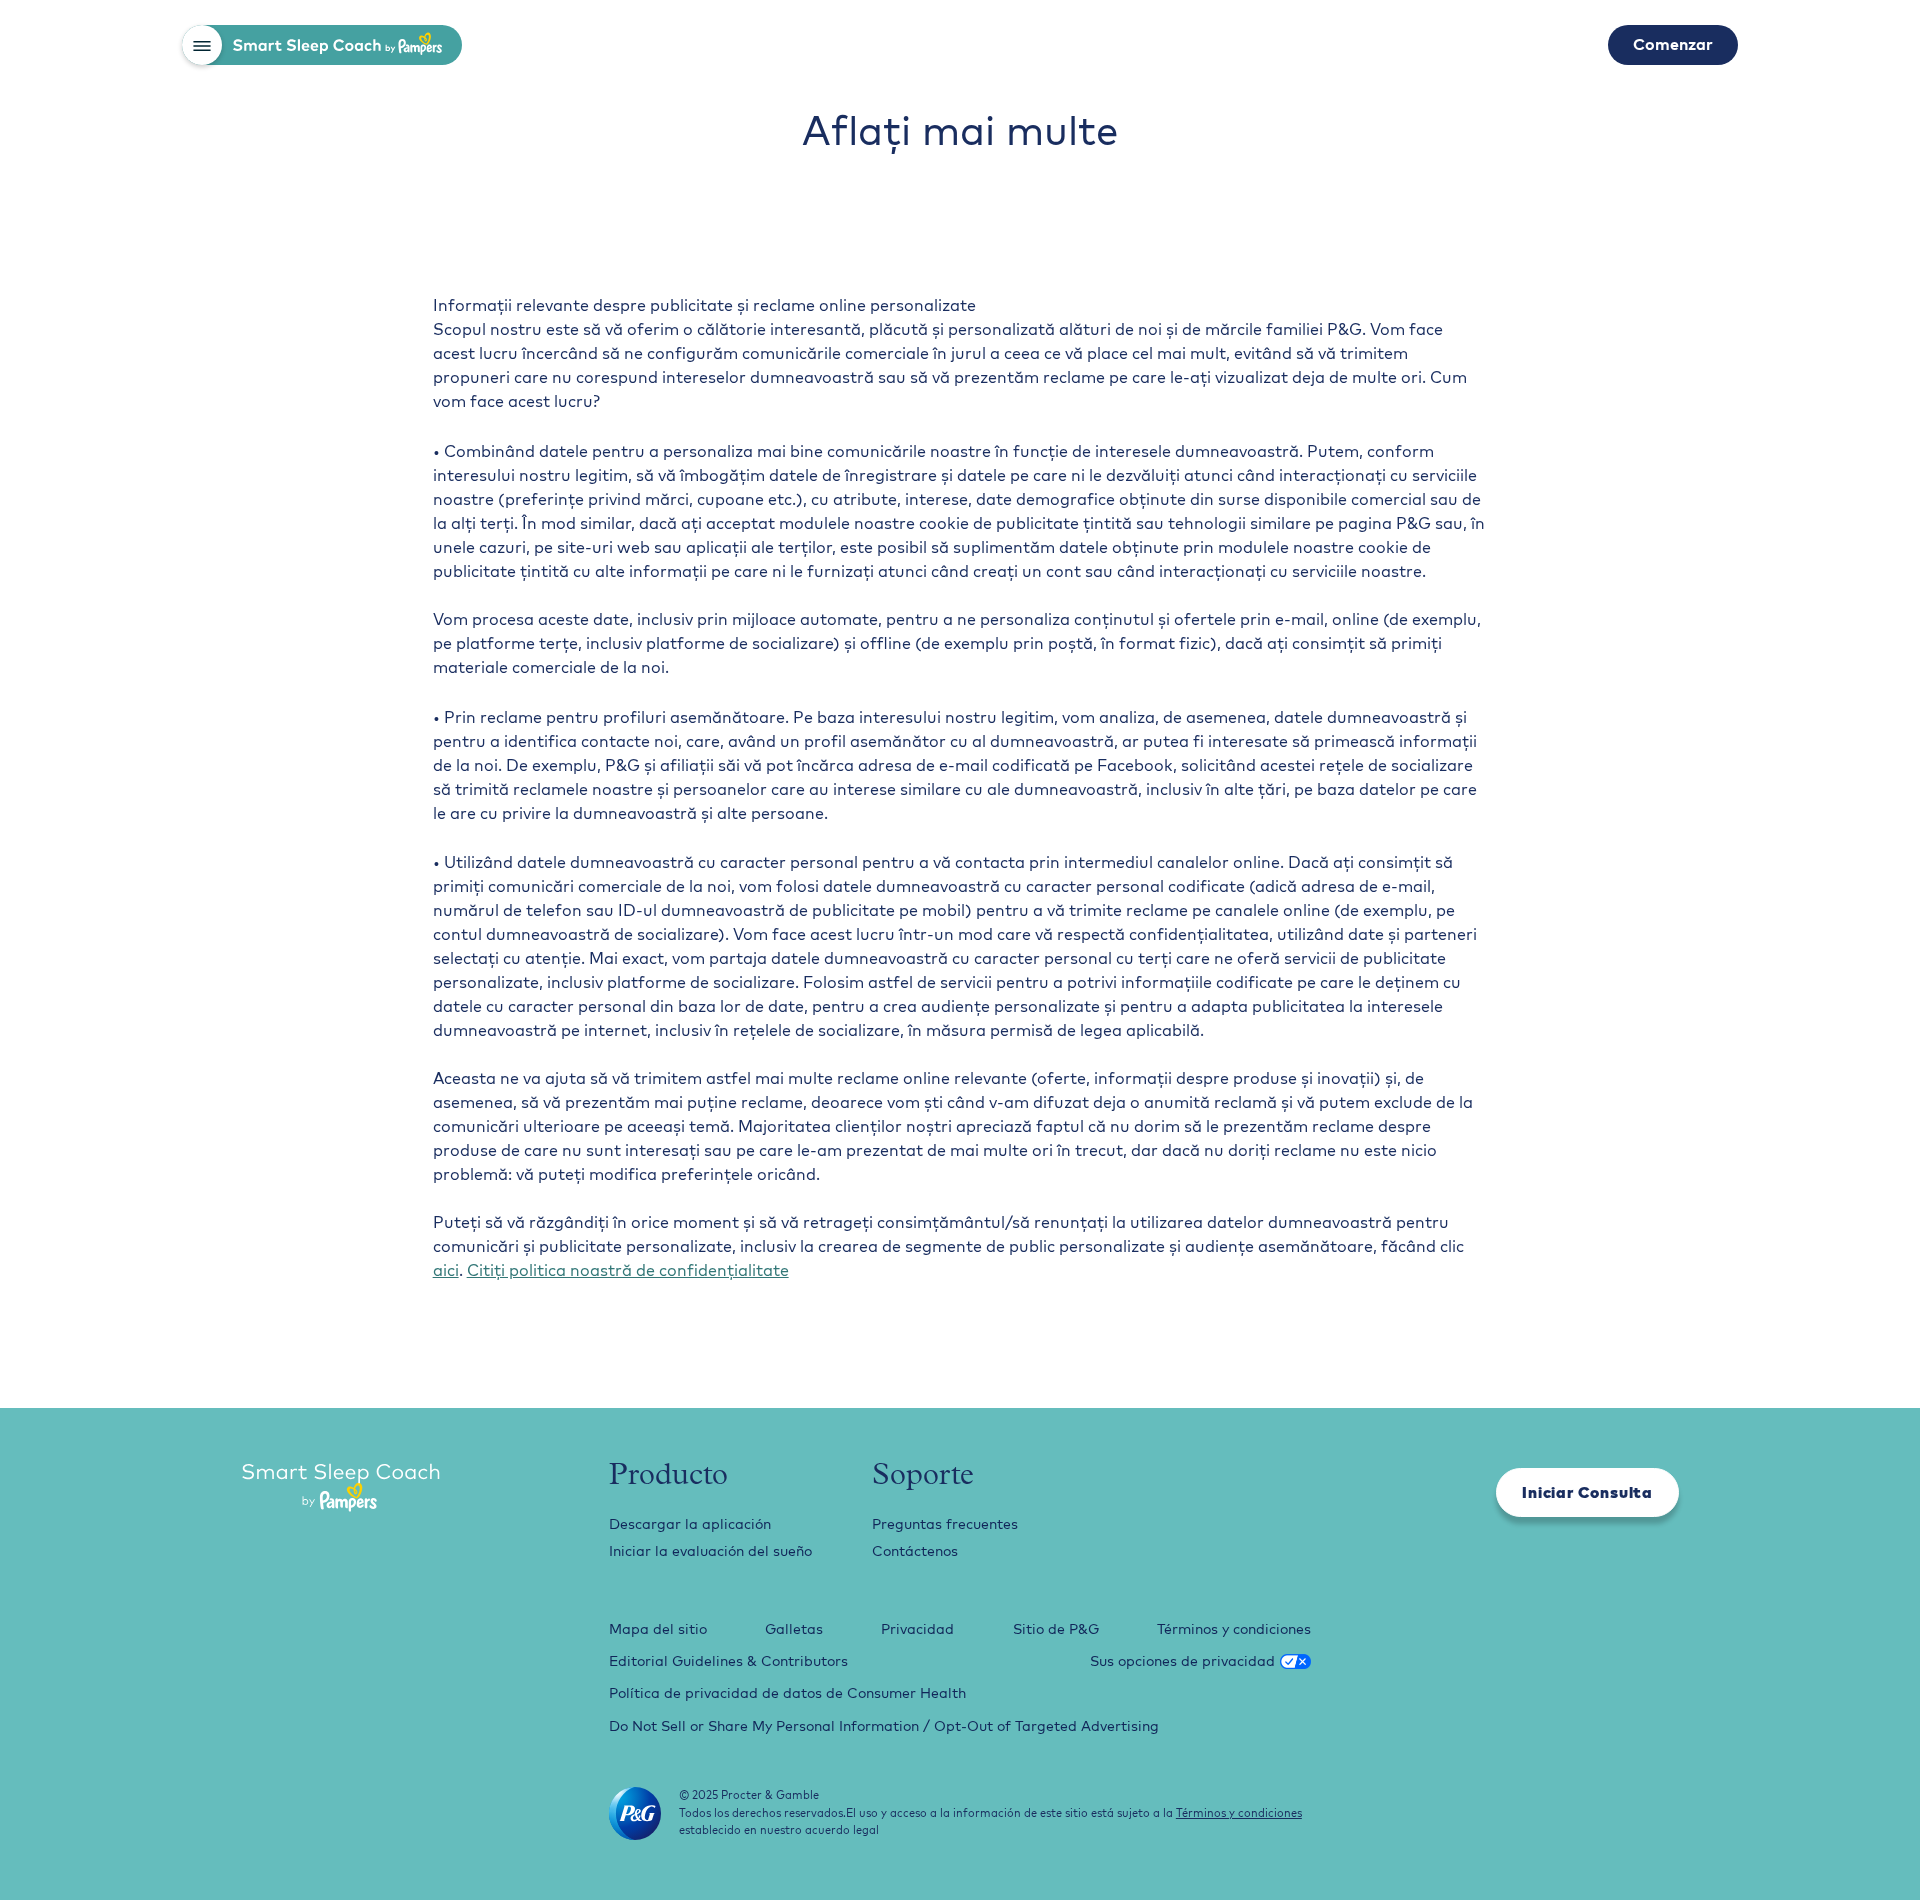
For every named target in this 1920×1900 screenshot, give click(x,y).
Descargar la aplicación (690, 1524)
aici (446, 1270)
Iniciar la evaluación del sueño (710, 1551)
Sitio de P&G (1056, 1629)
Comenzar (1673, 44)
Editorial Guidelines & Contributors (728, 1661)
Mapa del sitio (658, 1629)
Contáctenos (915, 1551)
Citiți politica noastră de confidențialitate (628, 1270)
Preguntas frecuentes (945, 1524)
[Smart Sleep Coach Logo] (341, 1490)
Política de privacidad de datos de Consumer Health (787, 1693)
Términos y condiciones (1234, 1629)
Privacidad (917, 1629)
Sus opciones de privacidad (1182, 1661)
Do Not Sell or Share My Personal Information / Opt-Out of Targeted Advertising (884, 1726)
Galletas (794, 1629)
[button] (202, 45)
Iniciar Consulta (1587, 1492)
